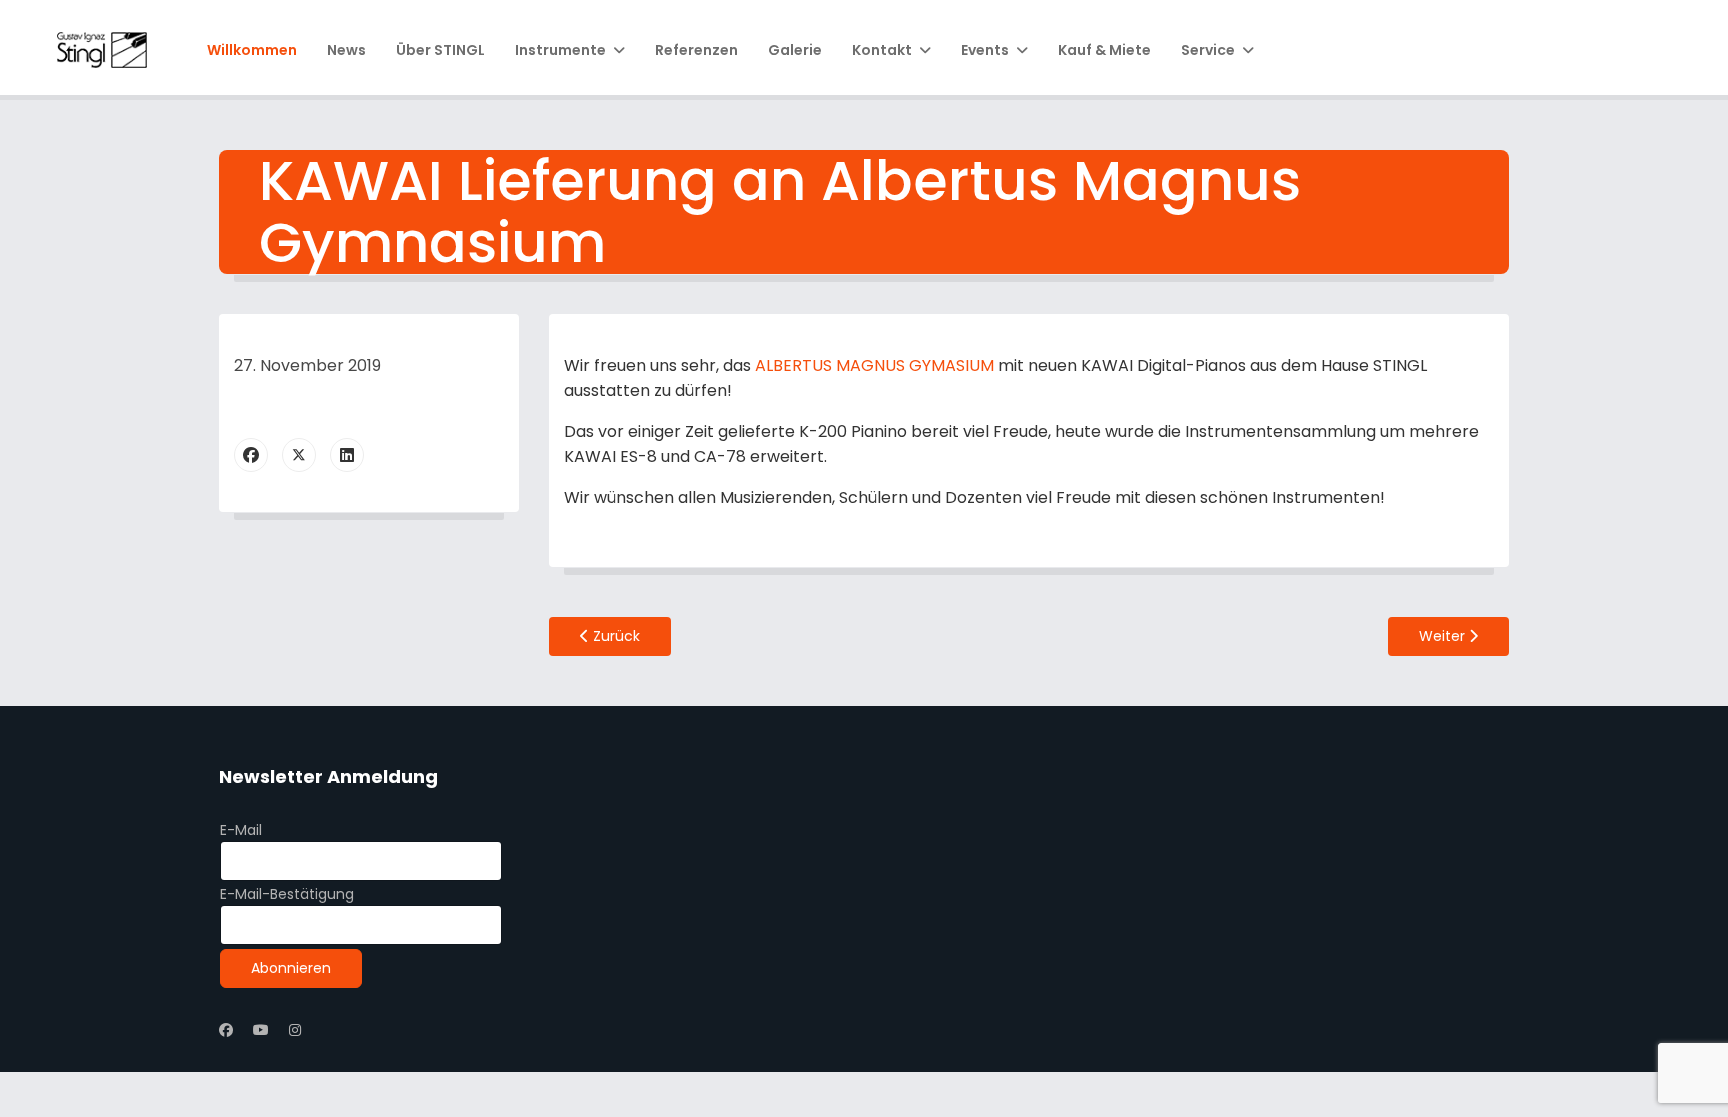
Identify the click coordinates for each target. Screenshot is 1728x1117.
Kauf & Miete (1104, 50)
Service (1208, 50)
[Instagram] (295, 1030)
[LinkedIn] (347, 455)
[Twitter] (299, 455)
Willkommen (252, 50)
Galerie (795, 50)
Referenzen (696, 50)
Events (985, 50)
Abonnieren (291, 968)
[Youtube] (261, 1030)
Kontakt (882, 50)
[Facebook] (251, 455)
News (346, 50)
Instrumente (560, 50)
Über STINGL (440, 50)
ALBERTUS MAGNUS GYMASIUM (874, 365)
